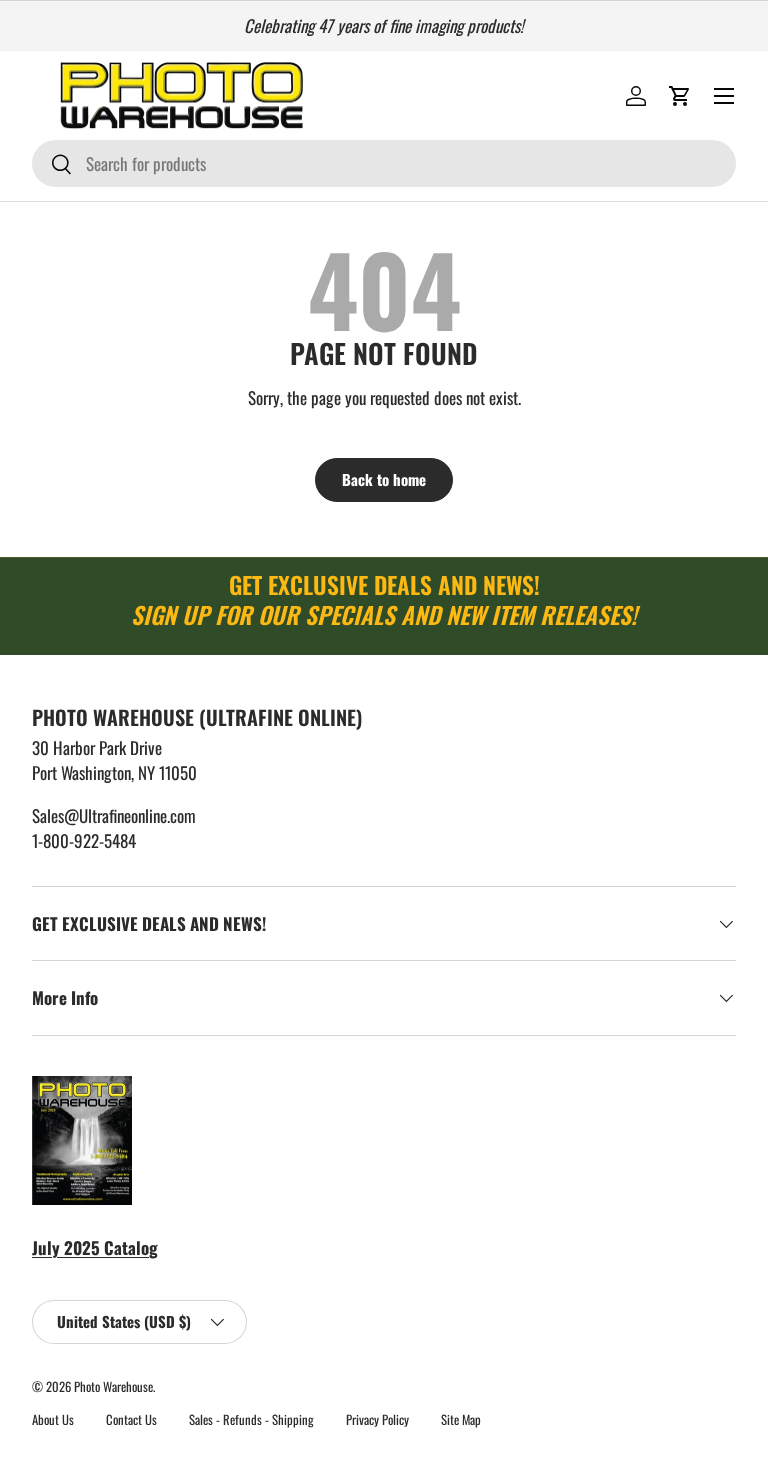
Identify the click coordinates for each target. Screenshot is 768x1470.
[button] (680, 96)
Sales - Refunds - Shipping (251, 1419)
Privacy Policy (377, 1419)
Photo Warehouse (113, 1386)
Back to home (384, 479)
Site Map (461, 1419)
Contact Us (131, 1419)
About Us (53, 1419)
